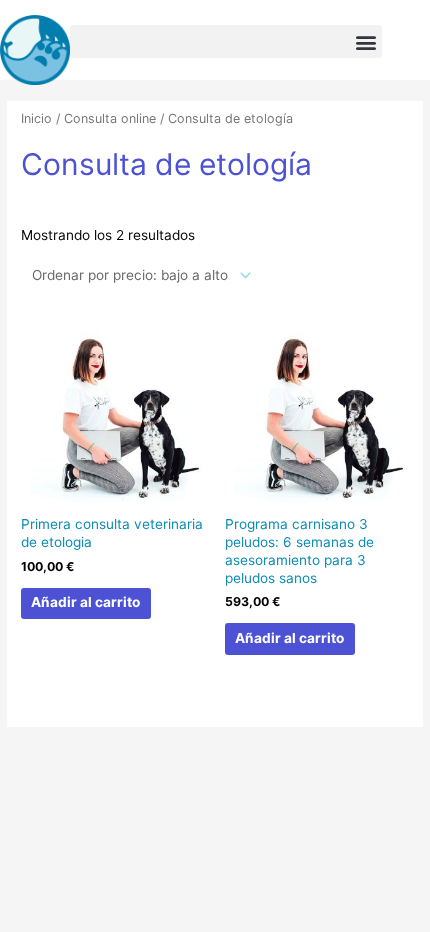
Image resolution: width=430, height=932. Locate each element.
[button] (226, 41)
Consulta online (110, 118)
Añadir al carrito (85, 602)
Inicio (36, 118)
